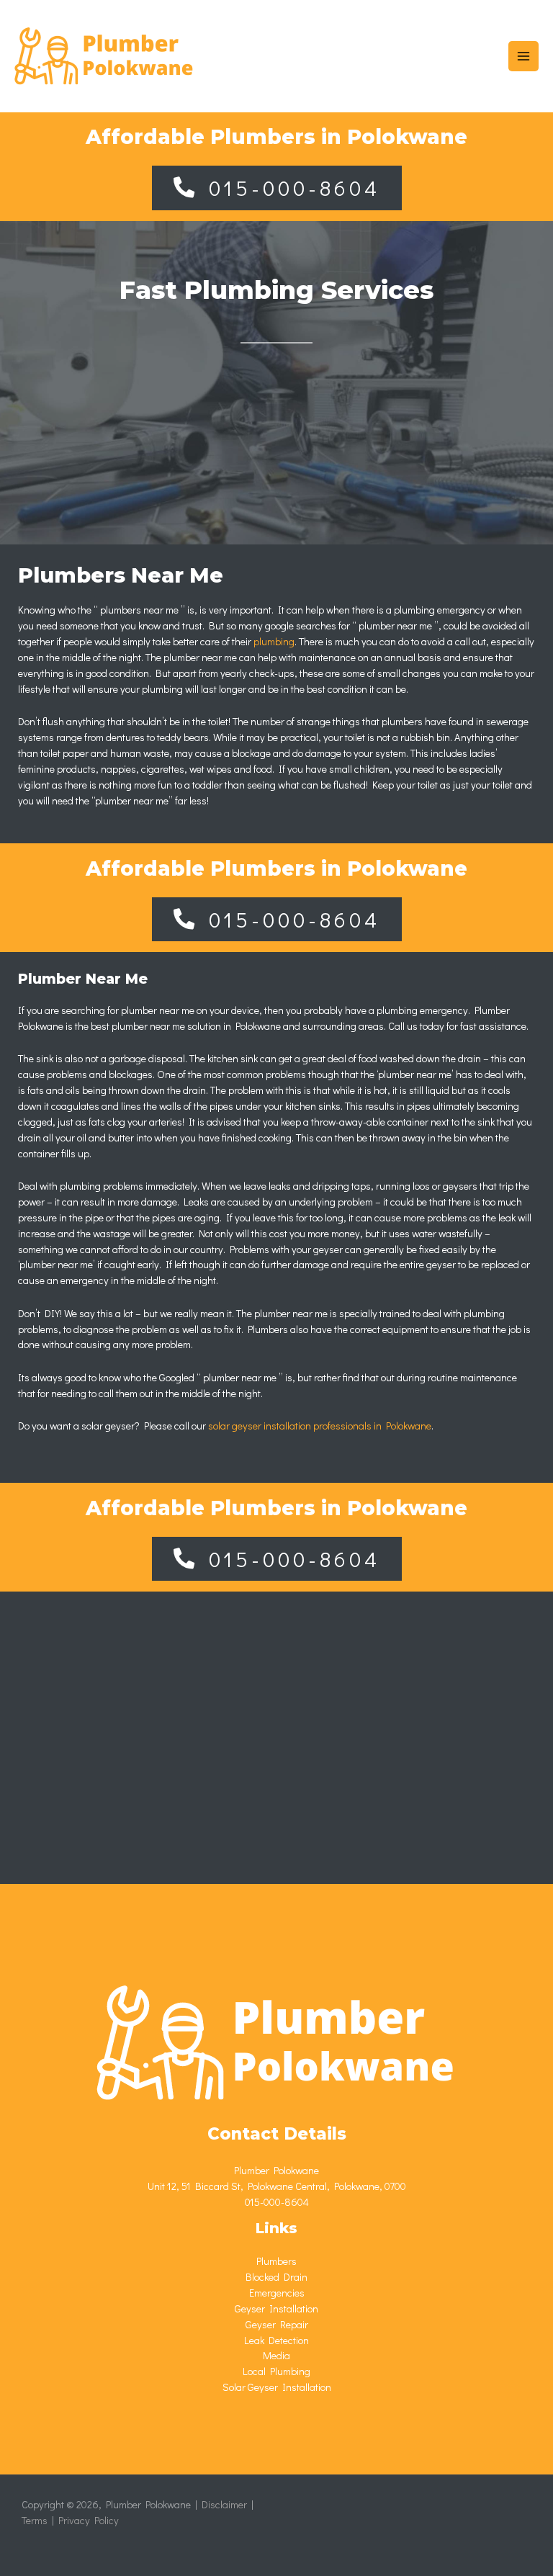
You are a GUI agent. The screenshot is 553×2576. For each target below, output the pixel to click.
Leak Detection (276, 2340)
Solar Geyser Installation (277, 2387)
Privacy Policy (89, 2520)
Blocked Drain (276, 2277)
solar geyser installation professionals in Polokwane (320, 1426)
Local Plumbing (276, 2371)
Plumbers (276, 2261)
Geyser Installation (276, 2308)
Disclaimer (224, 2504)
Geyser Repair (277, 2324)
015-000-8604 (277, 2202)
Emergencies (277, 2293)
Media (276, 2355)
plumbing (274, 641)
